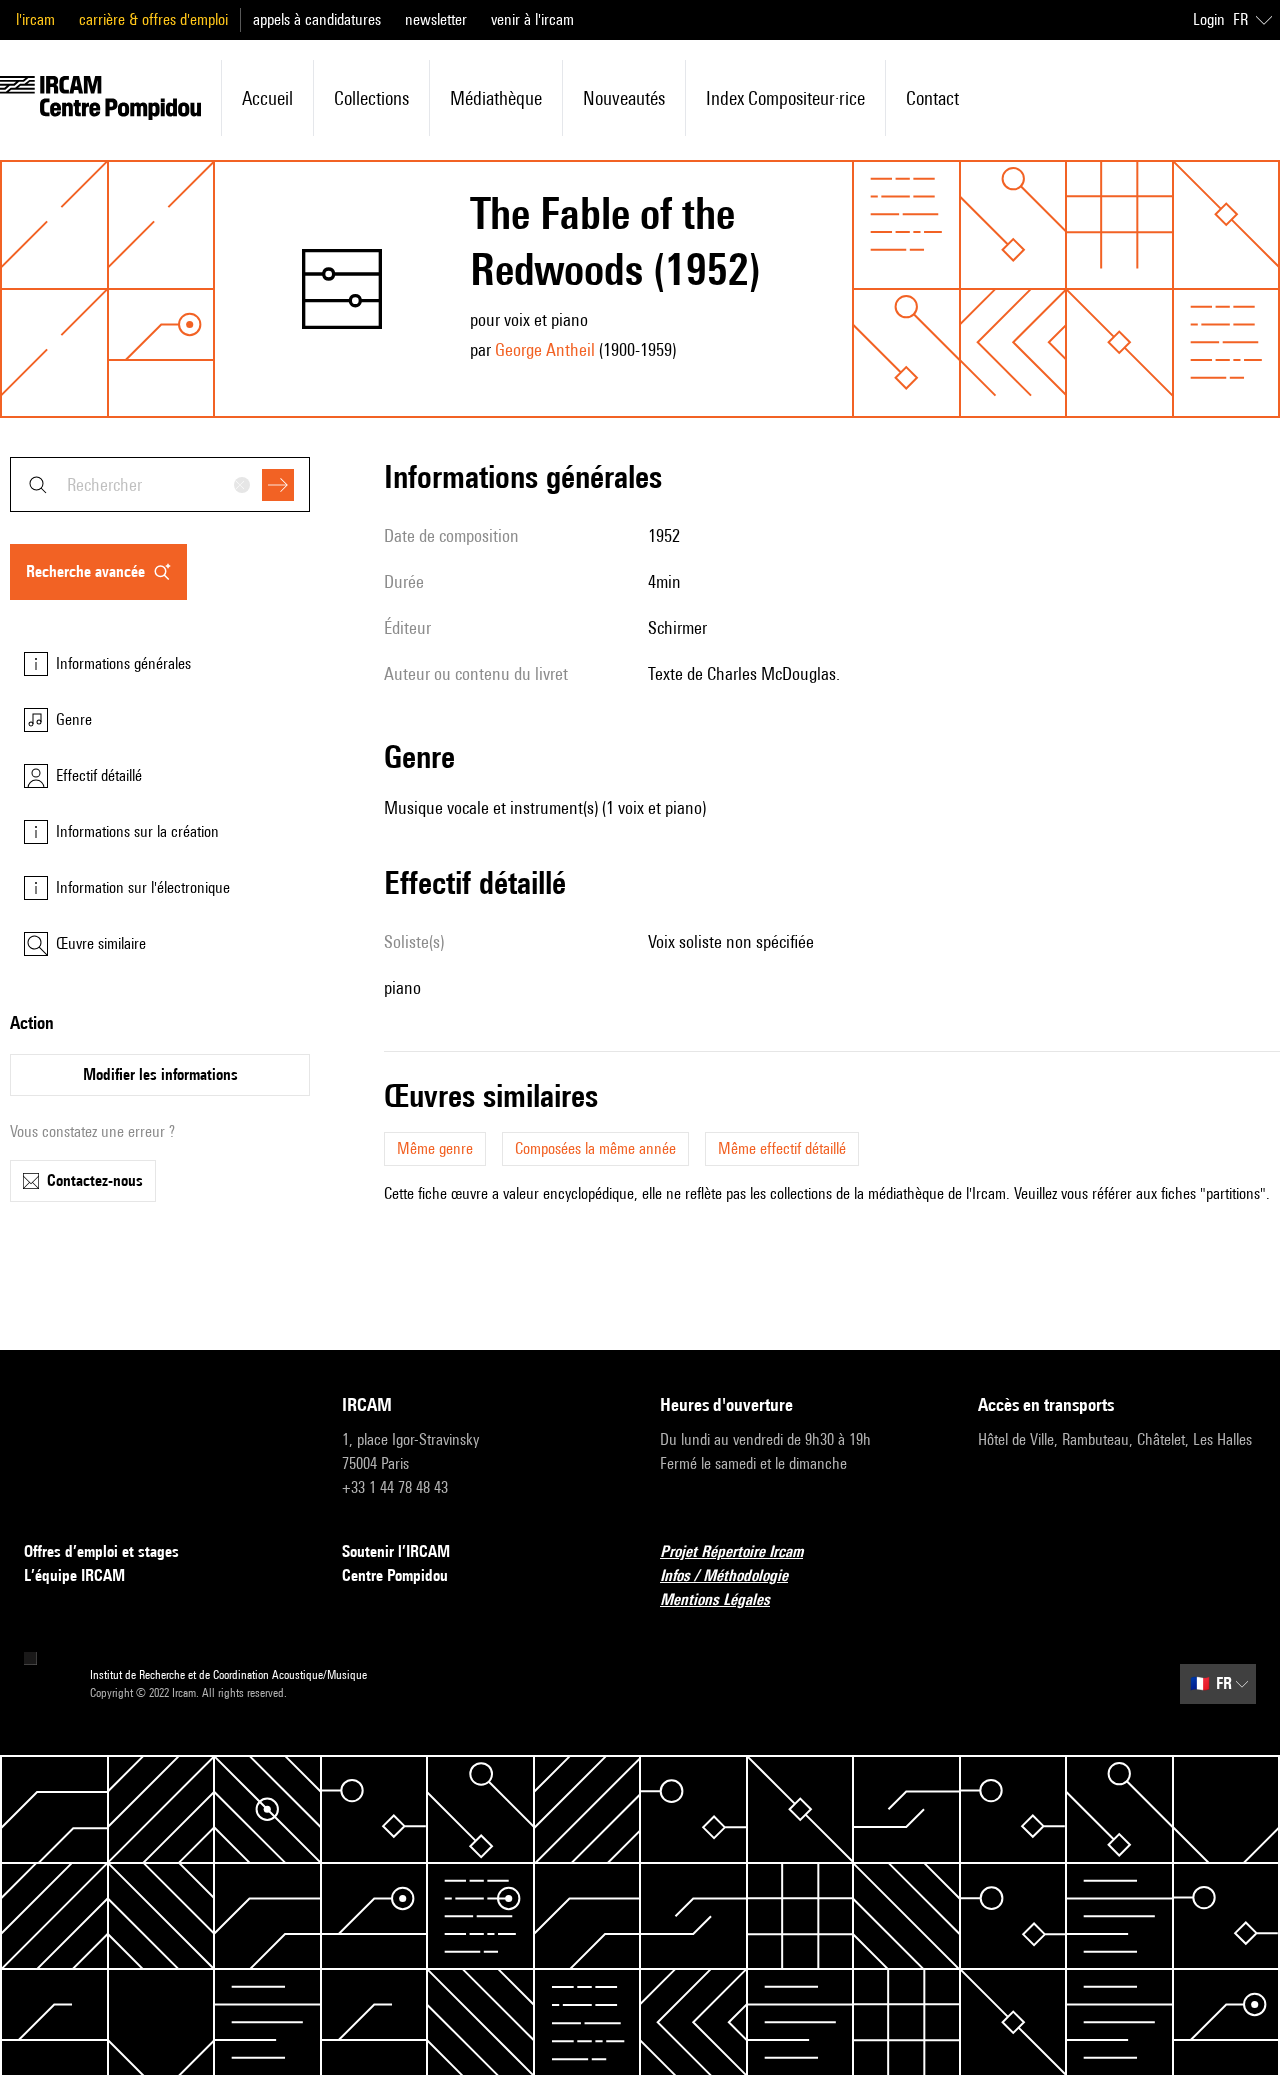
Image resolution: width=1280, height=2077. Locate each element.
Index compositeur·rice (785, 98)
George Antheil (545, 349)
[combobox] (160, 484)
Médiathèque (496, 98)
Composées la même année (595, 1148)
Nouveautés (624, 98)
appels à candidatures (317, 19)
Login (1209, 19)
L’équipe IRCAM (74, 1575)
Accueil (267, 98)
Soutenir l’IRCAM (396, 1551)
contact (932, 98)
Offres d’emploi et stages (101, 1551)
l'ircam (35, 19)
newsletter (436, 19)
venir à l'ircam (532, 19)
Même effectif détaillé (782, 1148)
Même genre (435, 1148)
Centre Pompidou (395, 1575)
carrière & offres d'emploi (153, 19)
